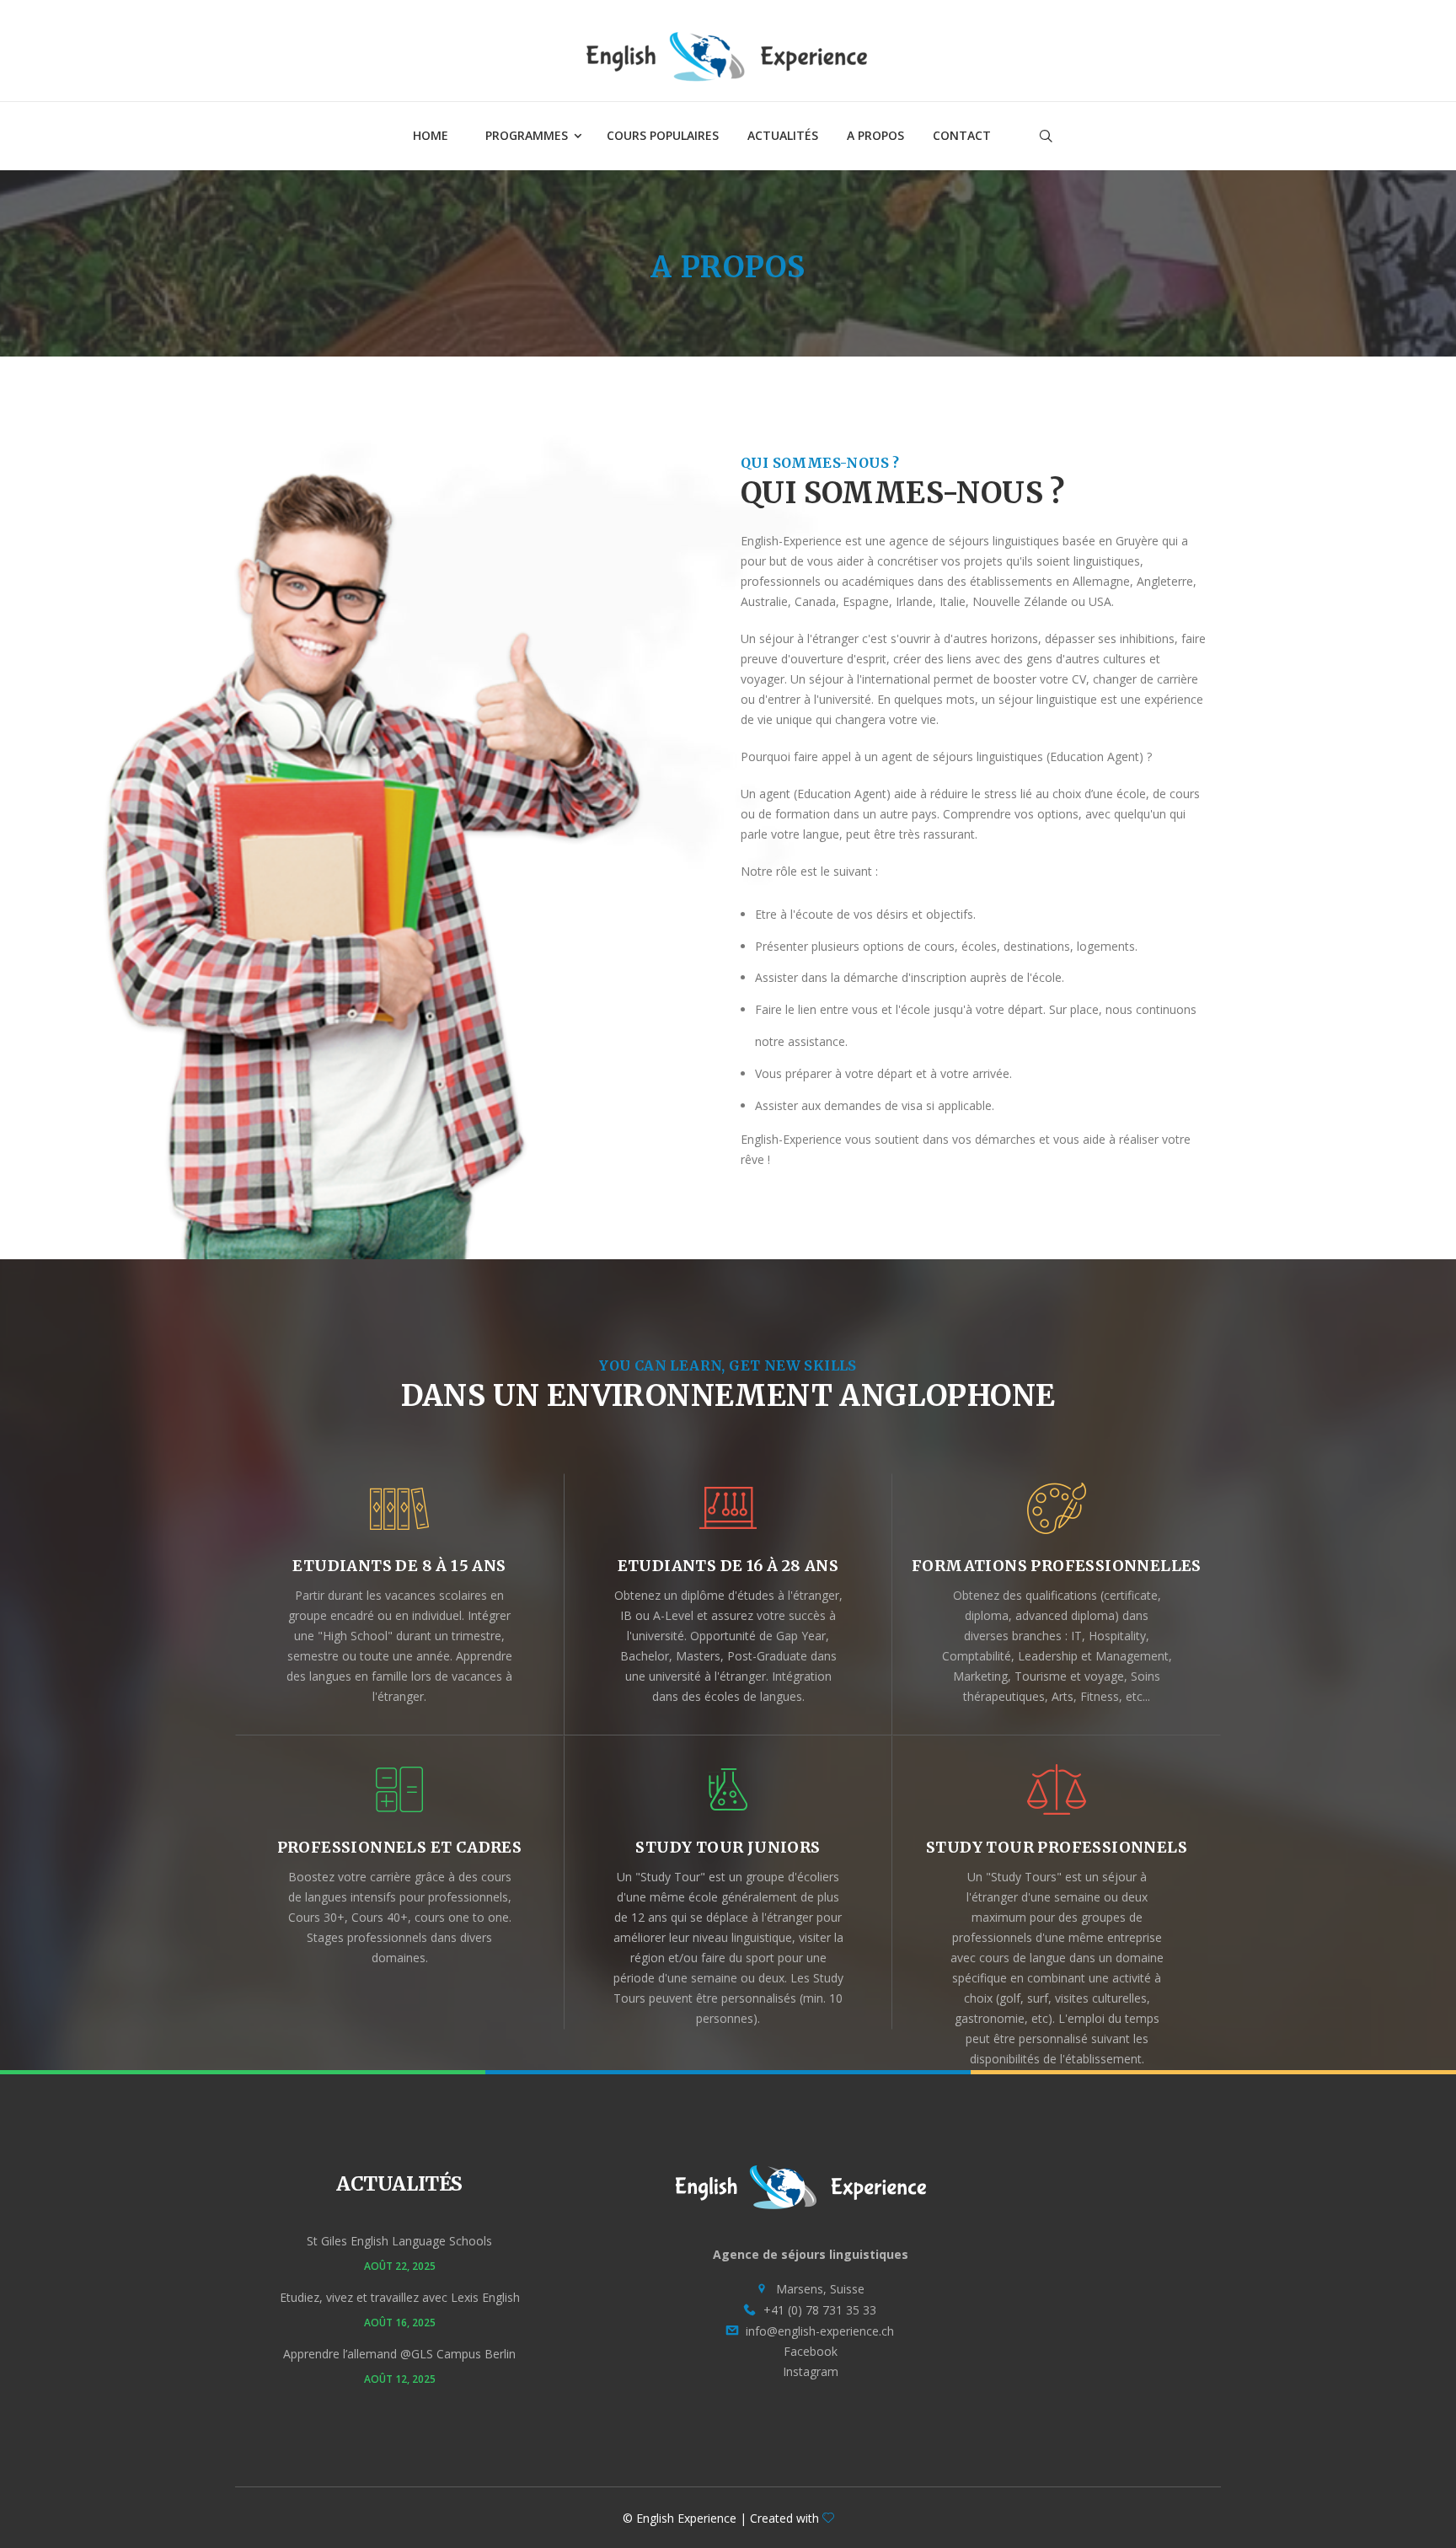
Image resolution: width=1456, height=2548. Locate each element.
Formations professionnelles (1057, 1566)
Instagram (811, 2371)
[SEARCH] (1187, 183)
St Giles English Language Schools (399, 2241)
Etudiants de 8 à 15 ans (399, 1566)
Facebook (811, 2351)
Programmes (527, 135)
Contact (962, 135)
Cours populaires (663, 135)
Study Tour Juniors (728, 1847)
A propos (875, 135)
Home (431, 135)
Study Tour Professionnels (1057, 1847)
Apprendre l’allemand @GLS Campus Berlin (399, 2354)
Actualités (783, 135)
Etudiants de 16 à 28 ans (728, 1566)
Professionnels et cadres (400, 1847)
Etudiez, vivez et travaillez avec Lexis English (400, 2297)
